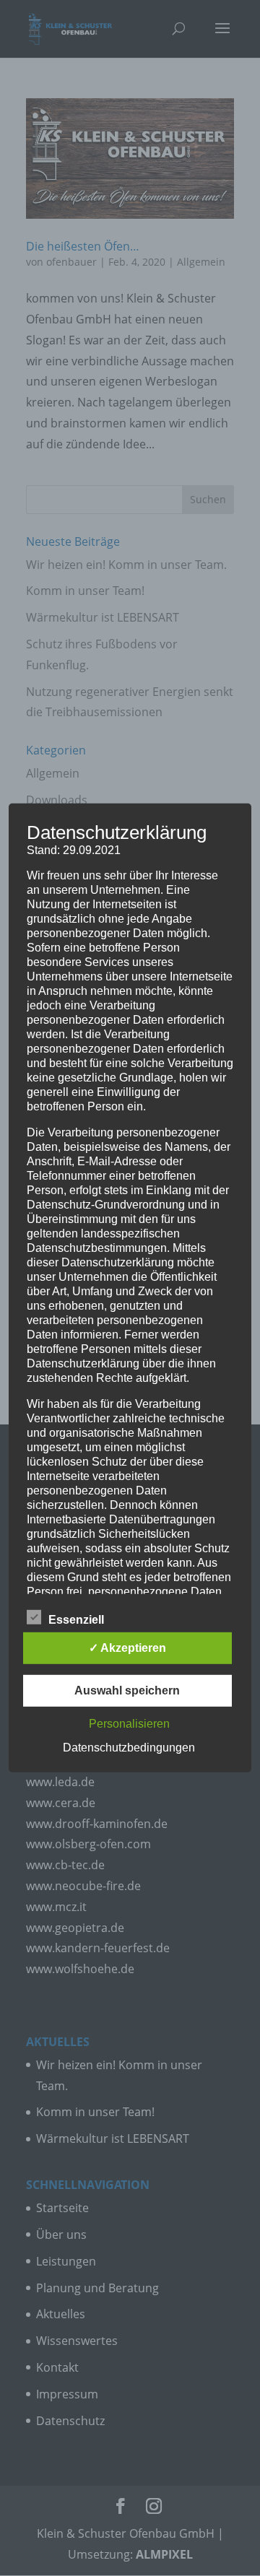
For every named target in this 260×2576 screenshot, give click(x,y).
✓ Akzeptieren (127, 1648)
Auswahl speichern (127, 1690)
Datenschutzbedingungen (129, 1748)
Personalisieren (129, 1724)
